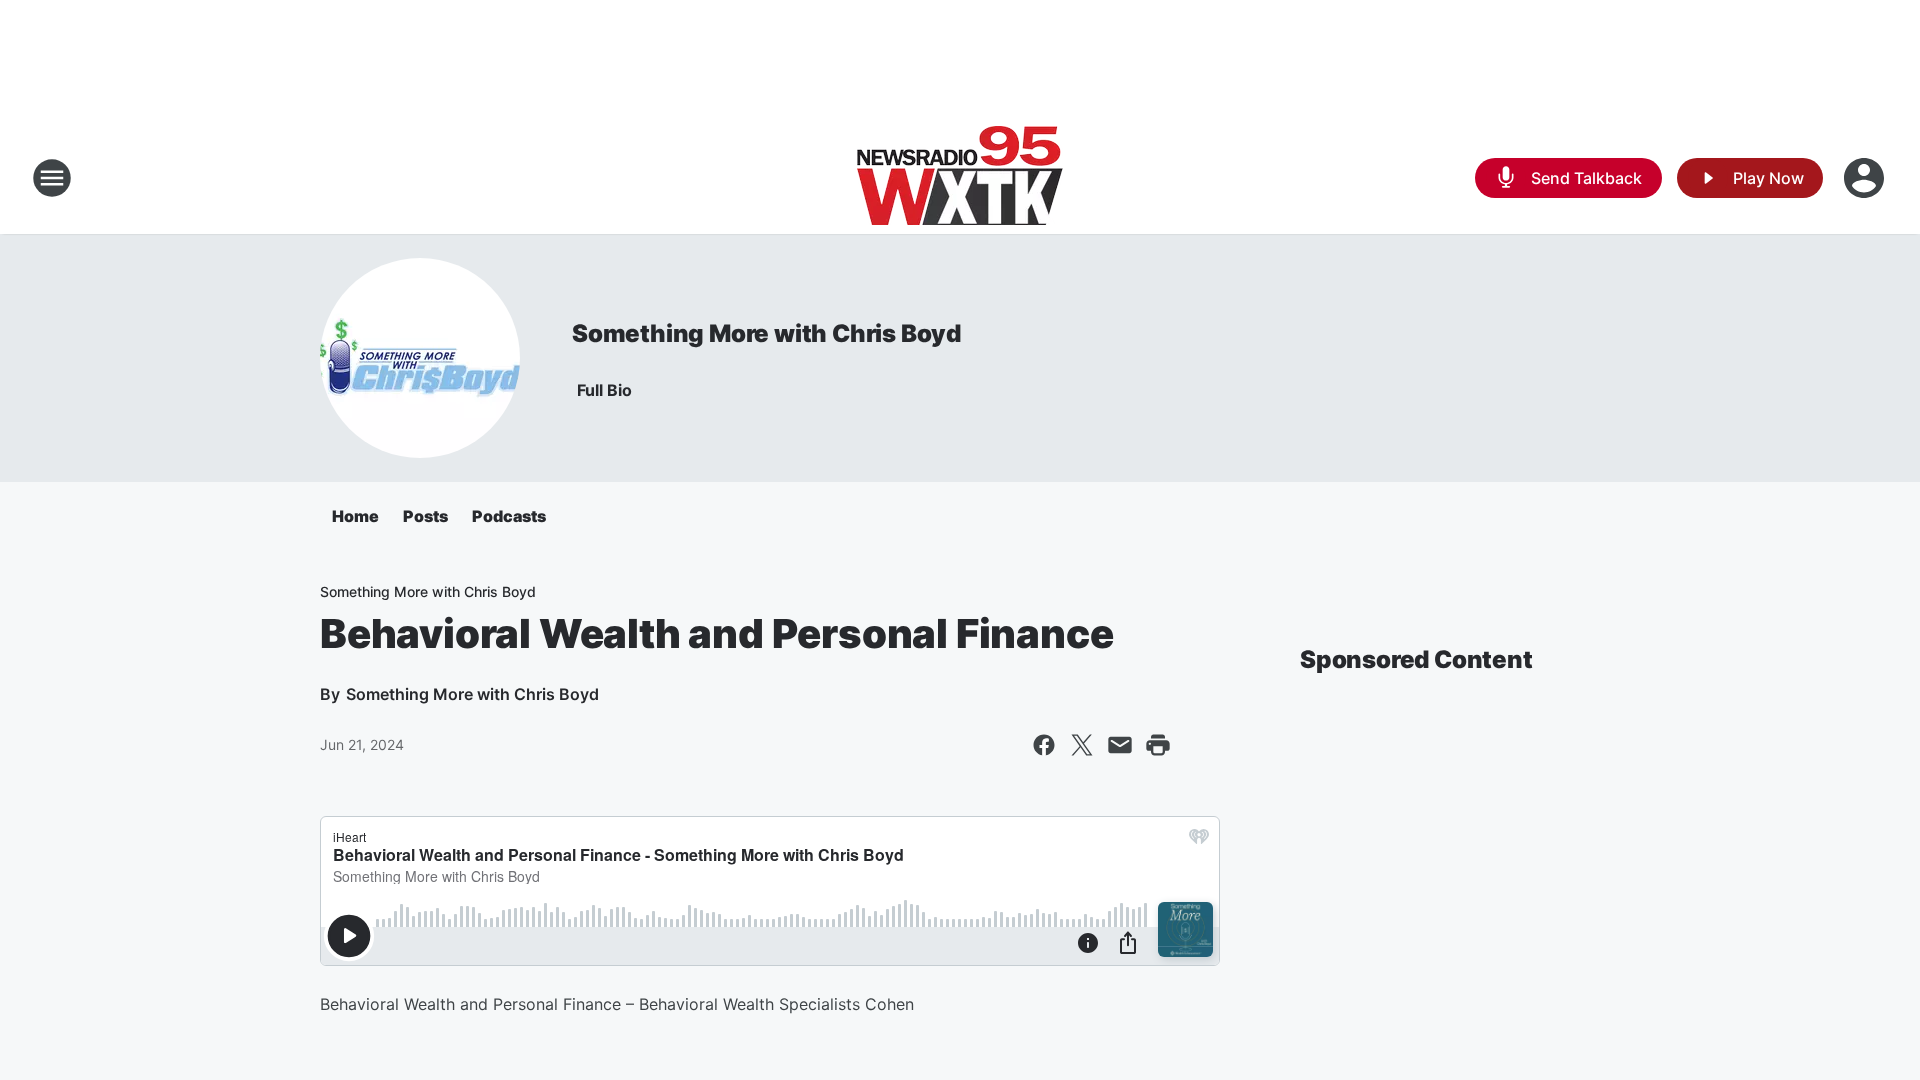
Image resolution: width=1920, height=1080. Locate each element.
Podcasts (509, 516)
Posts (425, 516)
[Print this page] (1158, 745)
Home (355, 516)
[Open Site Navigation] (52, 178)
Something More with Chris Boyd (766, 333)
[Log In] (1866, 178)
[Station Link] (960, 178)
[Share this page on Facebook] (1044, 745)
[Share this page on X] (1082, 745)
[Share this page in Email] (1120, 745)
